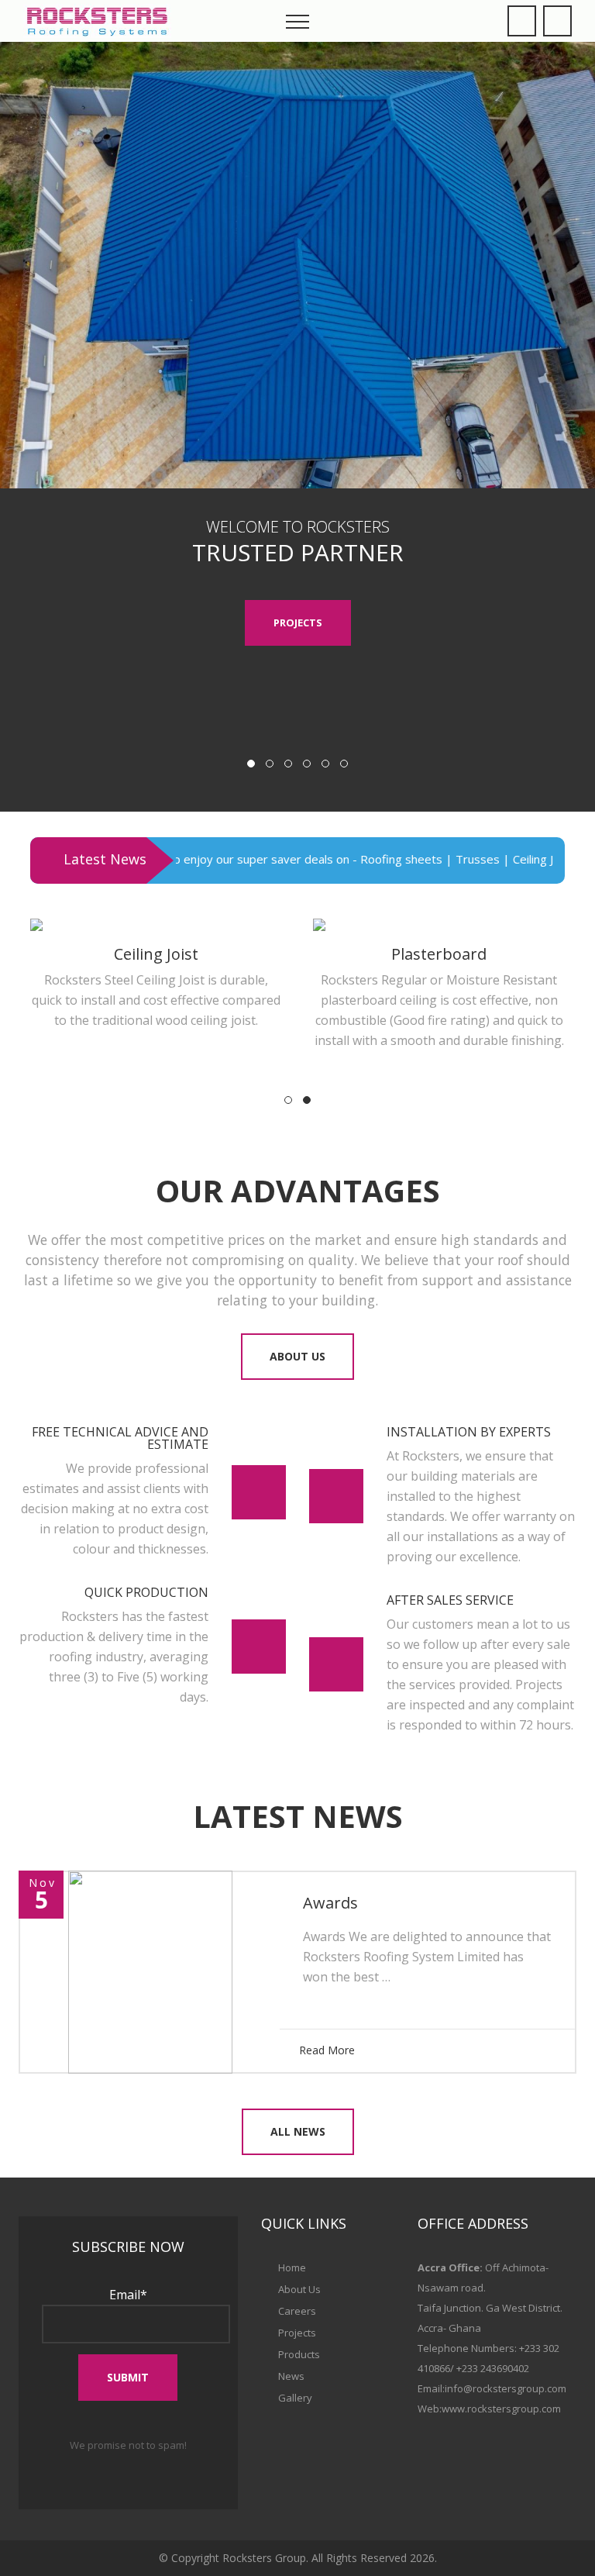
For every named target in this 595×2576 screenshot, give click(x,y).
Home (292, 2267)
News (291, 2376)
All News (298, 2131)
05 (325, 764)
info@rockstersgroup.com (506, 2388)
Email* (128, 2295)
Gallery (295, 2398)
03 (288, 764)
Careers (297, 2311)
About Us (297, 1356)
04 (307, 764)
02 (270, 764)
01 (251, 764)
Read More (327, 2050)
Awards (330, 1903)
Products (299, 2354)
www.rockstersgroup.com (501, 2409)
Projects (298, 622)
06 (344, 764)
